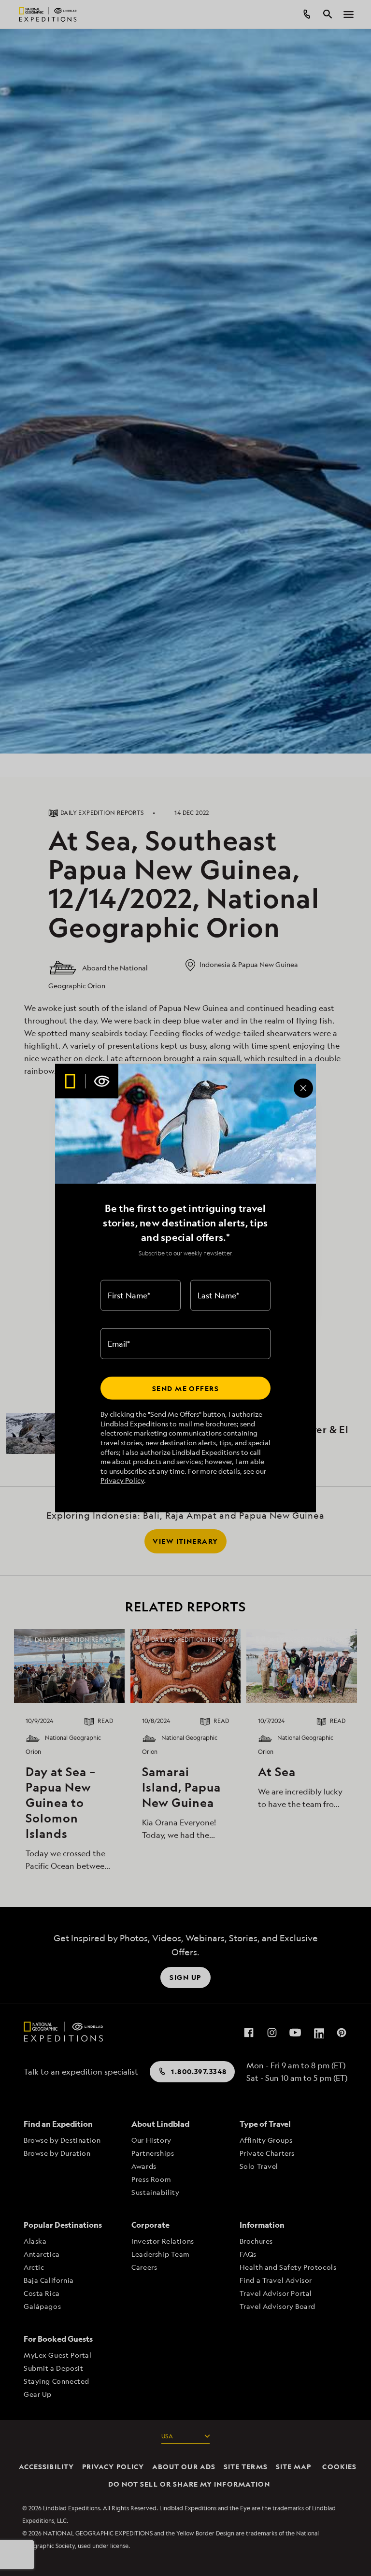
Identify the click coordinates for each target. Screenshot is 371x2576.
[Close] (303, 1088)
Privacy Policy (122, 1480)
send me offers (185, 1388)
